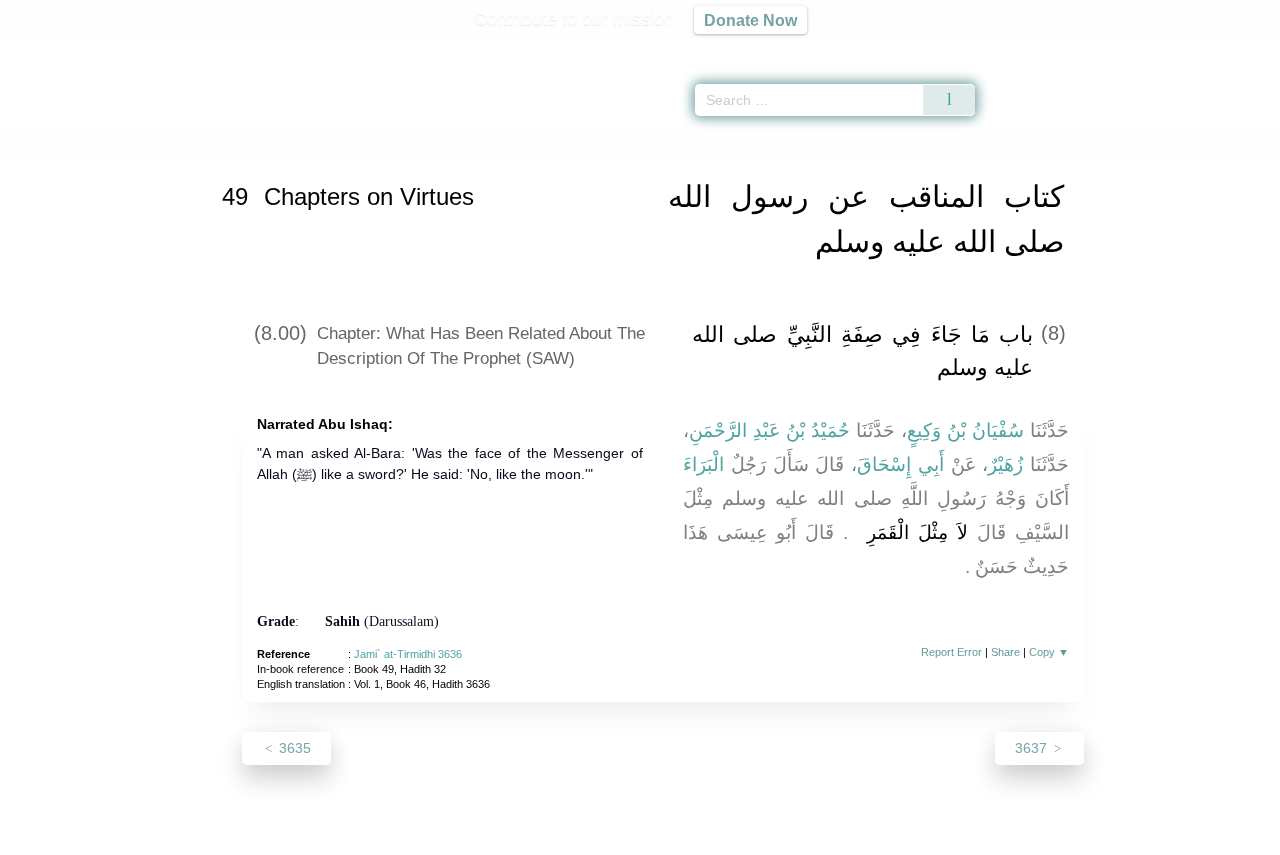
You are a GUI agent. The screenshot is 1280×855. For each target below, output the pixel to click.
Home (241, 143)
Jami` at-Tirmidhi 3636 (408, 654)
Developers (624, 836)
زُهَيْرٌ (1005, 464)
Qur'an (1031, 50)
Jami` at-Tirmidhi (321, 143)
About (429, 836)
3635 (293, 748)
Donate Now (750, 20)
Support (543, 836)
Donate (770, 836)
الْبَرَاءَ (703, 464)
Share (1005, 652)
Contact (704, 836)
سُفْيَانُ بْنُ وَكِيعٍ (965, 430)
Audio (1231, 50)
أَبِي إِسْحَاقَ (900, 464)
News (482, 836)
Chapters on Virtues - (583, 143)
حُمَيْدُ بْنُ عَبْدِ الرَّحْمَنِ (769, 430)
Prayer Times (1162, 50)
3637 (1033, 748)
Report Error (951, 652)
